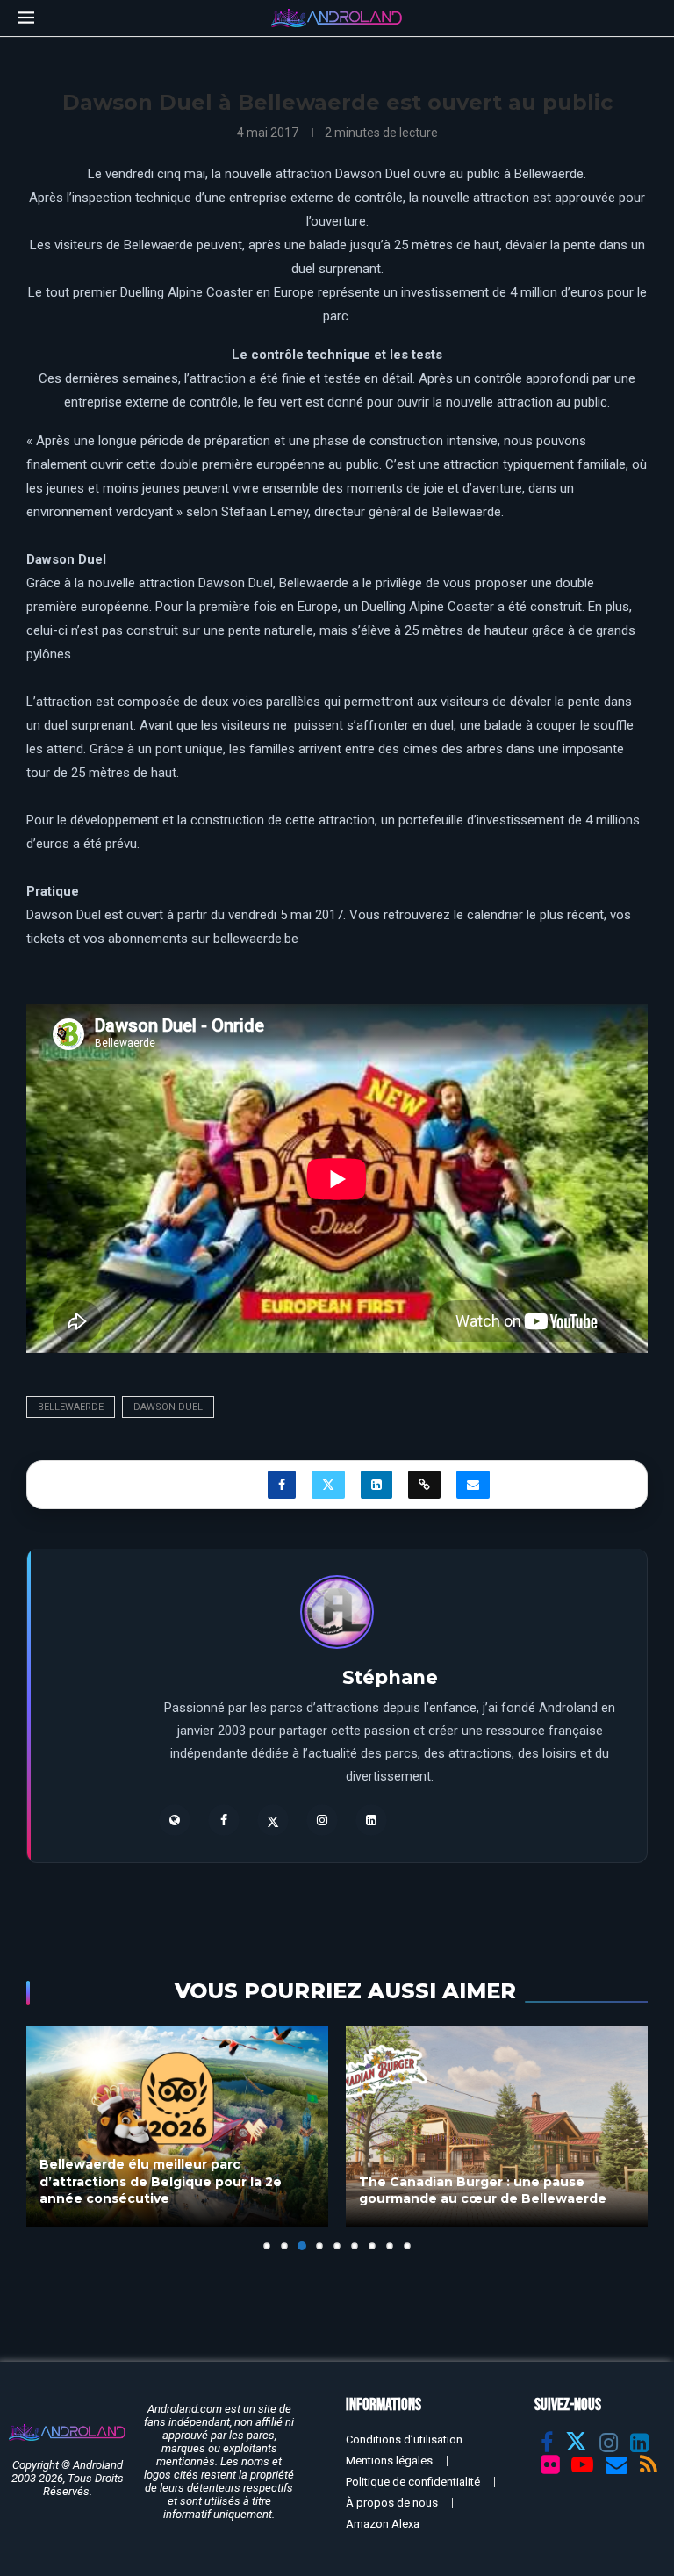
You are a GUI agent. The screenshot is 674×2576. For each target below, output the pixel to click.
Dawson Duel (168, 1407)
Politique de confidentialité (413, 2482)
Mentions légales (389, 2461)
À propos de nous (392, 2503)
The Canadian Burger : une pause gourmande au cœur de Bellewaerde (483, 2191)
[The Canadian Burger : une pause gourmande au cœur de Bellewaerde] (497, 2127)
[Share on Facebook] (282, 1485)
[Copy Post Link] (424, 1485)
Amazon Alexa (383, 2524)
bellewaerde (71, 1407)
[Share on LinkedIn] (376, 1485)
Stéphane (390, 1677)
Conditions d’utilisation (404, 2439)
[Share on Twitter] (328, 1485)
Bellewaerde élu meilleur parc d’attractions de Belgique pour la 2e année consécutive (161, 2181)
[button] (50, 2138)
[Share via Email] (473, 1485)
